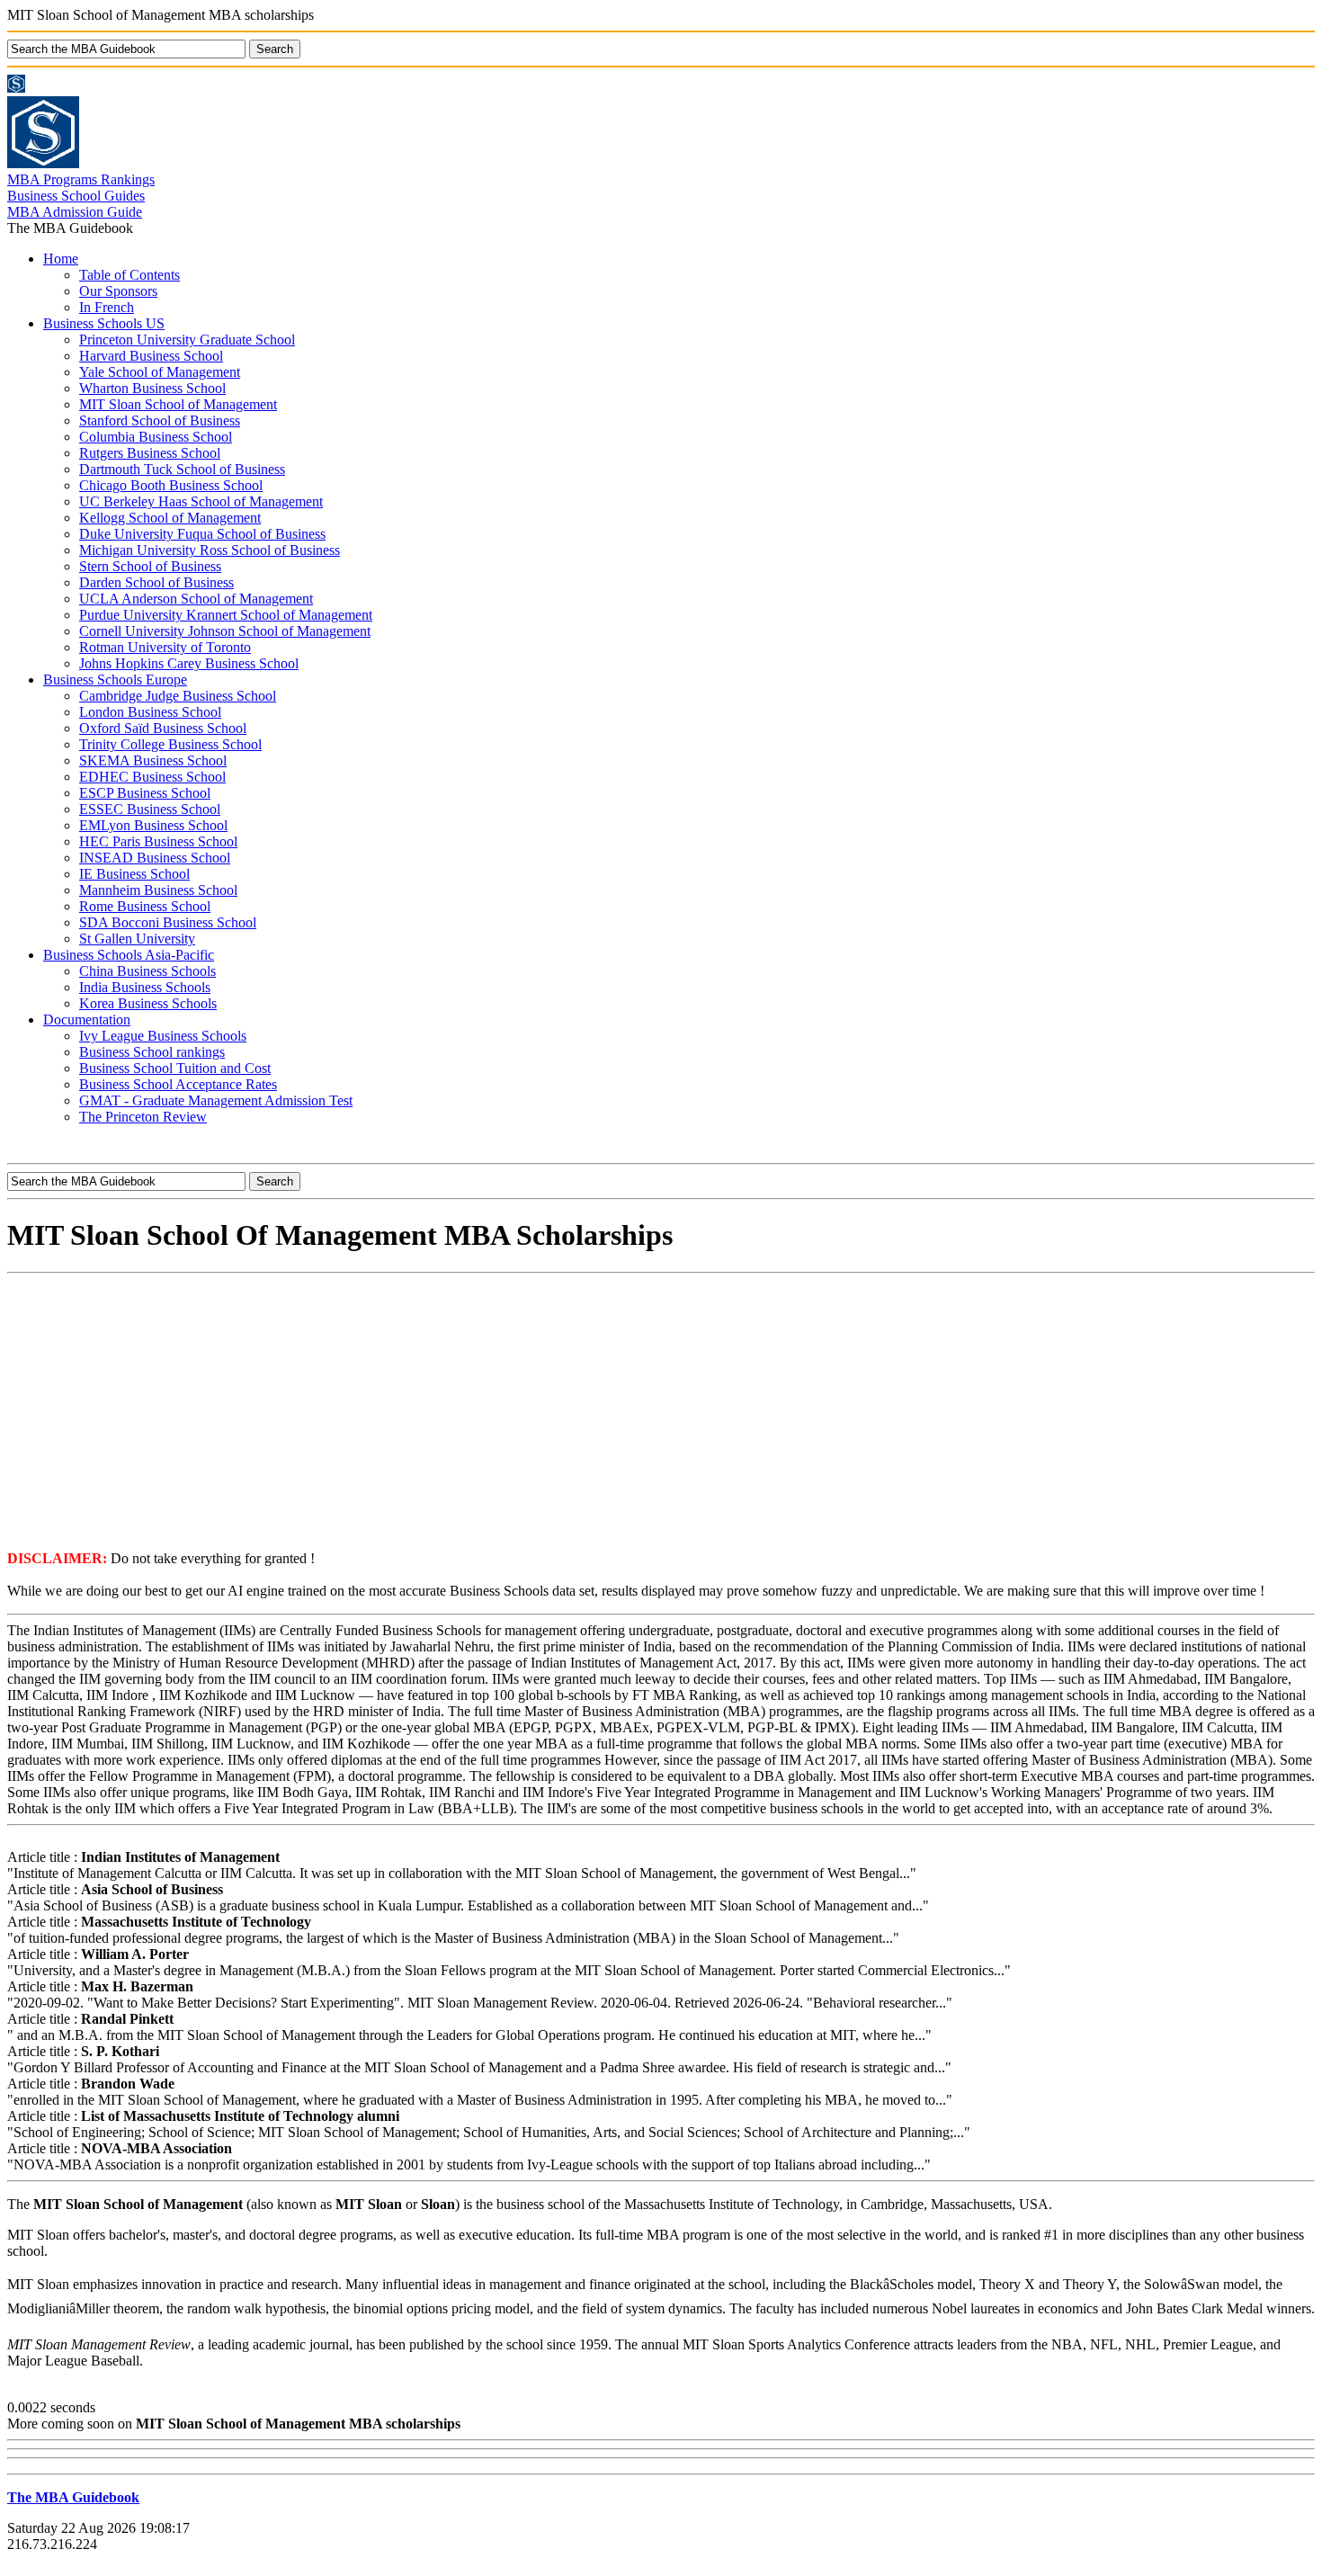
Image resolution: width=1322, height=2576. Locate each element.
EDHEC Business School (152, 777)
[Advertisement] (661, 1410)
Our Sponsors (118, 291)
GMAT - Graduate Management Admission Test (216, 1100)
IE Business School (134, 874)
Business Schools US (104, 323)
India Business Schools (145, 987)
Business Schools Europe (115, 680)
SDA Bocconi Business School (168, 922)
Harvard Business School (151, 356)
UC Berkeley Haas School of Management (201, 501)
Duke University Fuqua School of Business (202, 534)
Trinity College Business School (170, 744)
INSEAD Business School (155, 858)
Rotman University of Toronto (165, 647)
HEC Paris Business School (158, 841)
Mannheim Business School (158, 890)
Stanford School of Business (160, 420)
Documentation (87, 1020)
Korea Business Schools (148, 1003)
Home (61, 259)
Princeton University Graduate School (187, 340)
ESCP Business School (145, 793)
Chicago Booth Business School (171, 485)
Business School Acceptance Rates (178, 1084)
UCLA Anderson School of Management (196, 599)
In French (107, 307)
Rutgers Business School (150, 453)
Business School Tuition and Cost (175, 1068)
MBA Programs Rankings (81, 179)
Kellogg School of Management (170, 518)
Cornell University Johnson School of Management (225, 631)
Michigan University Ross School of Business (210, 550)
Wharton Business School (152, 388)
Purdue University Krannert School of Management (226, 615)
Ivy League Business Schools (163, 1036)
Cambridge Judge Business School (178, 696)
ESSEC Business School (150, 809)
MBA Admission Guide (75, 212)
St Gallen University (137, 939)
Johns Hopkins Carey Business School (189, 663)
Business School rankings (152, 1052)
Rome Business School (145, 906)
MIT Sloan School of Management (178, 404)
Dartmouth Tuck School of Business (182, 469)
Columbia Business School (156, 437)
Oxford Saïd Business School (163, 728)
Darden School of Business (156, 582)
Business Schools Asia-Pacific (129, 955)
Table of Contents (130, 275)
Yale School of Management (160, 372)
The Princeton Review (143, 1117)
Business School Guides (76, 196)
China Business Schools (147, 971)
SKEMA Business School (153, 760)
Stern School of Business (150, 566)
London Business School (150, 712)
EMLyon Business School (153, 825)
